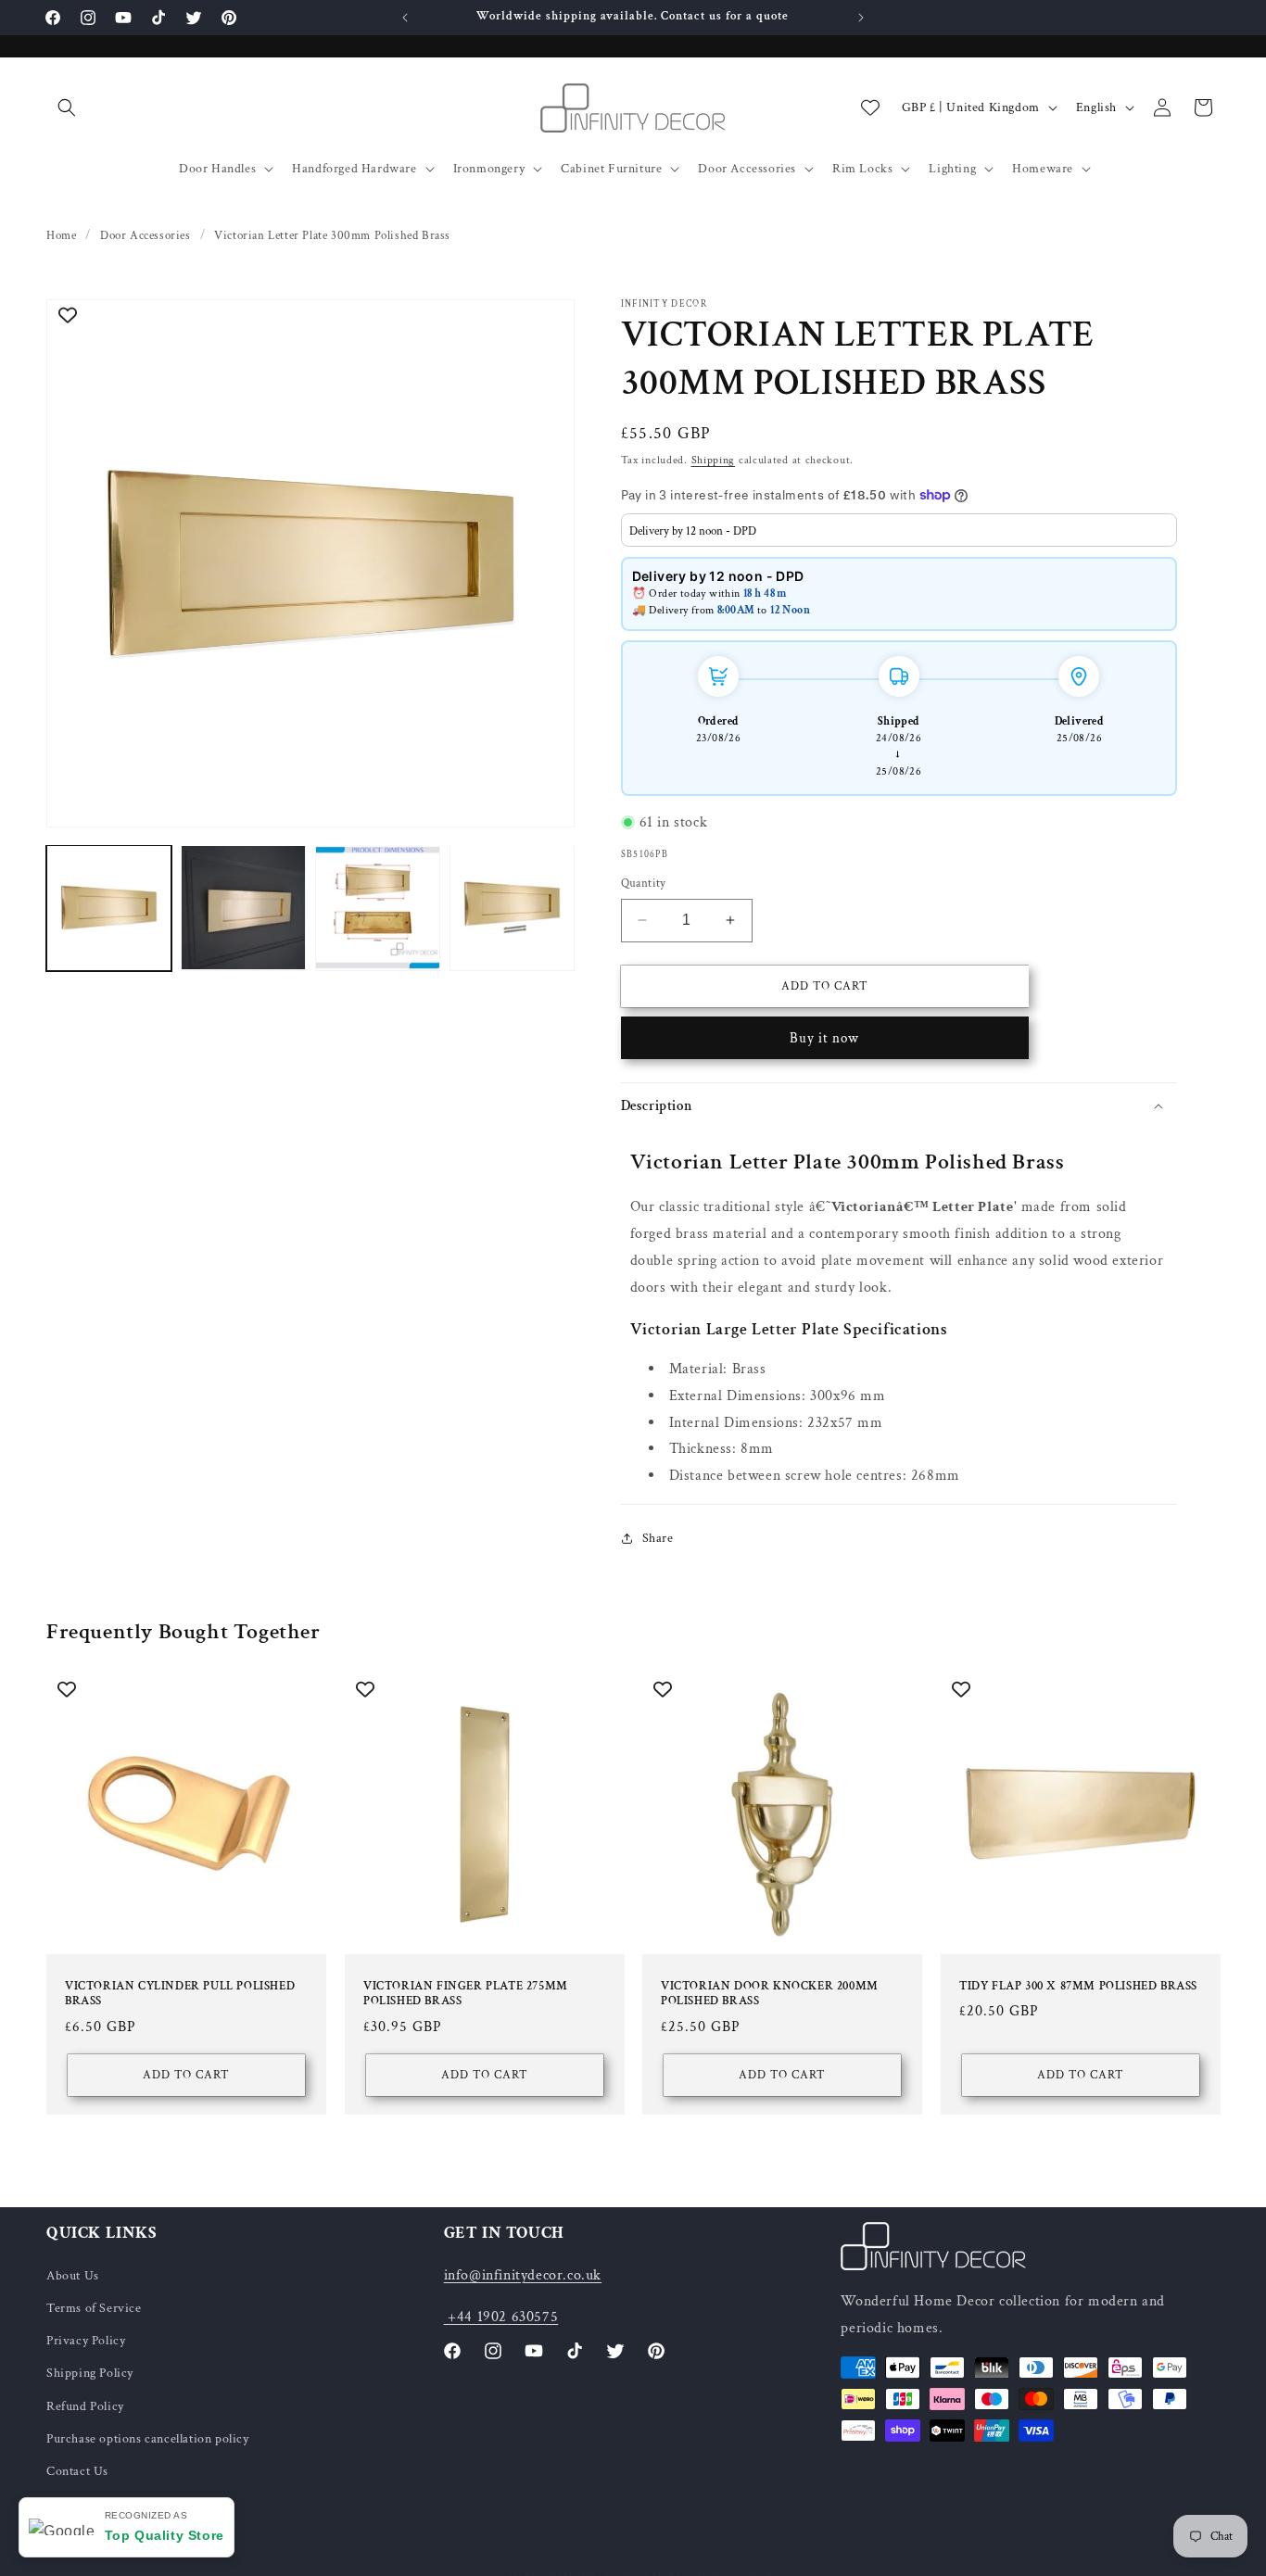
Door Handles (217, 169)
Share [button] (658, 1538)
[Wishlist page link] (870, 107)
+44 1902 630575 (501, 2316)
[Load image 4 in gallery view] (512, 908)
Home (61, 236)
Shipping (714, 460)
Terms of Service (94, 2307)
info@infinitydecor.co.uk (523, 2274)
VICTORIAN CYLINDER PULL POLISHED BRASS (180, 1994)
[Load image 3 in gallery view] (378, 908)
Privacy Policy (86, 2341)
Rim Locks (862, 169)
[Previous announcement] (405, 18)
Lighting (952, 169)
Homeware (1043, 169)
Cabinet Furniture (611, 169)
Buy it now (824, 1037)
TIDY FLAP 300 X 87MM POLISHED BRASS (1078, 1986)
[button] (67, 107)
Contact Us (77, 2470)
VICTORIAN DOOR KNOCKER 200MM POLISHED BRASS (770, 1994)
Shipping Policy (90, 2373)
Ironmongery (489, 169)
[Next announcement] (861, 18)
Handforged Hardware (354, 169)
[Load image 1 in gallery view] (109, 908)
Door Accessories (747, 169)
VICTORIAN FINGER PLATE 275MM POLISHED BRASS (466, 1994)
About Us (73, 2275)
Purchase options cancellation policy (148, 2438)
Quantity (644, 884)
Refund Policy (85, 2406)
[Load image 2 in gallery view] (243, 908)
